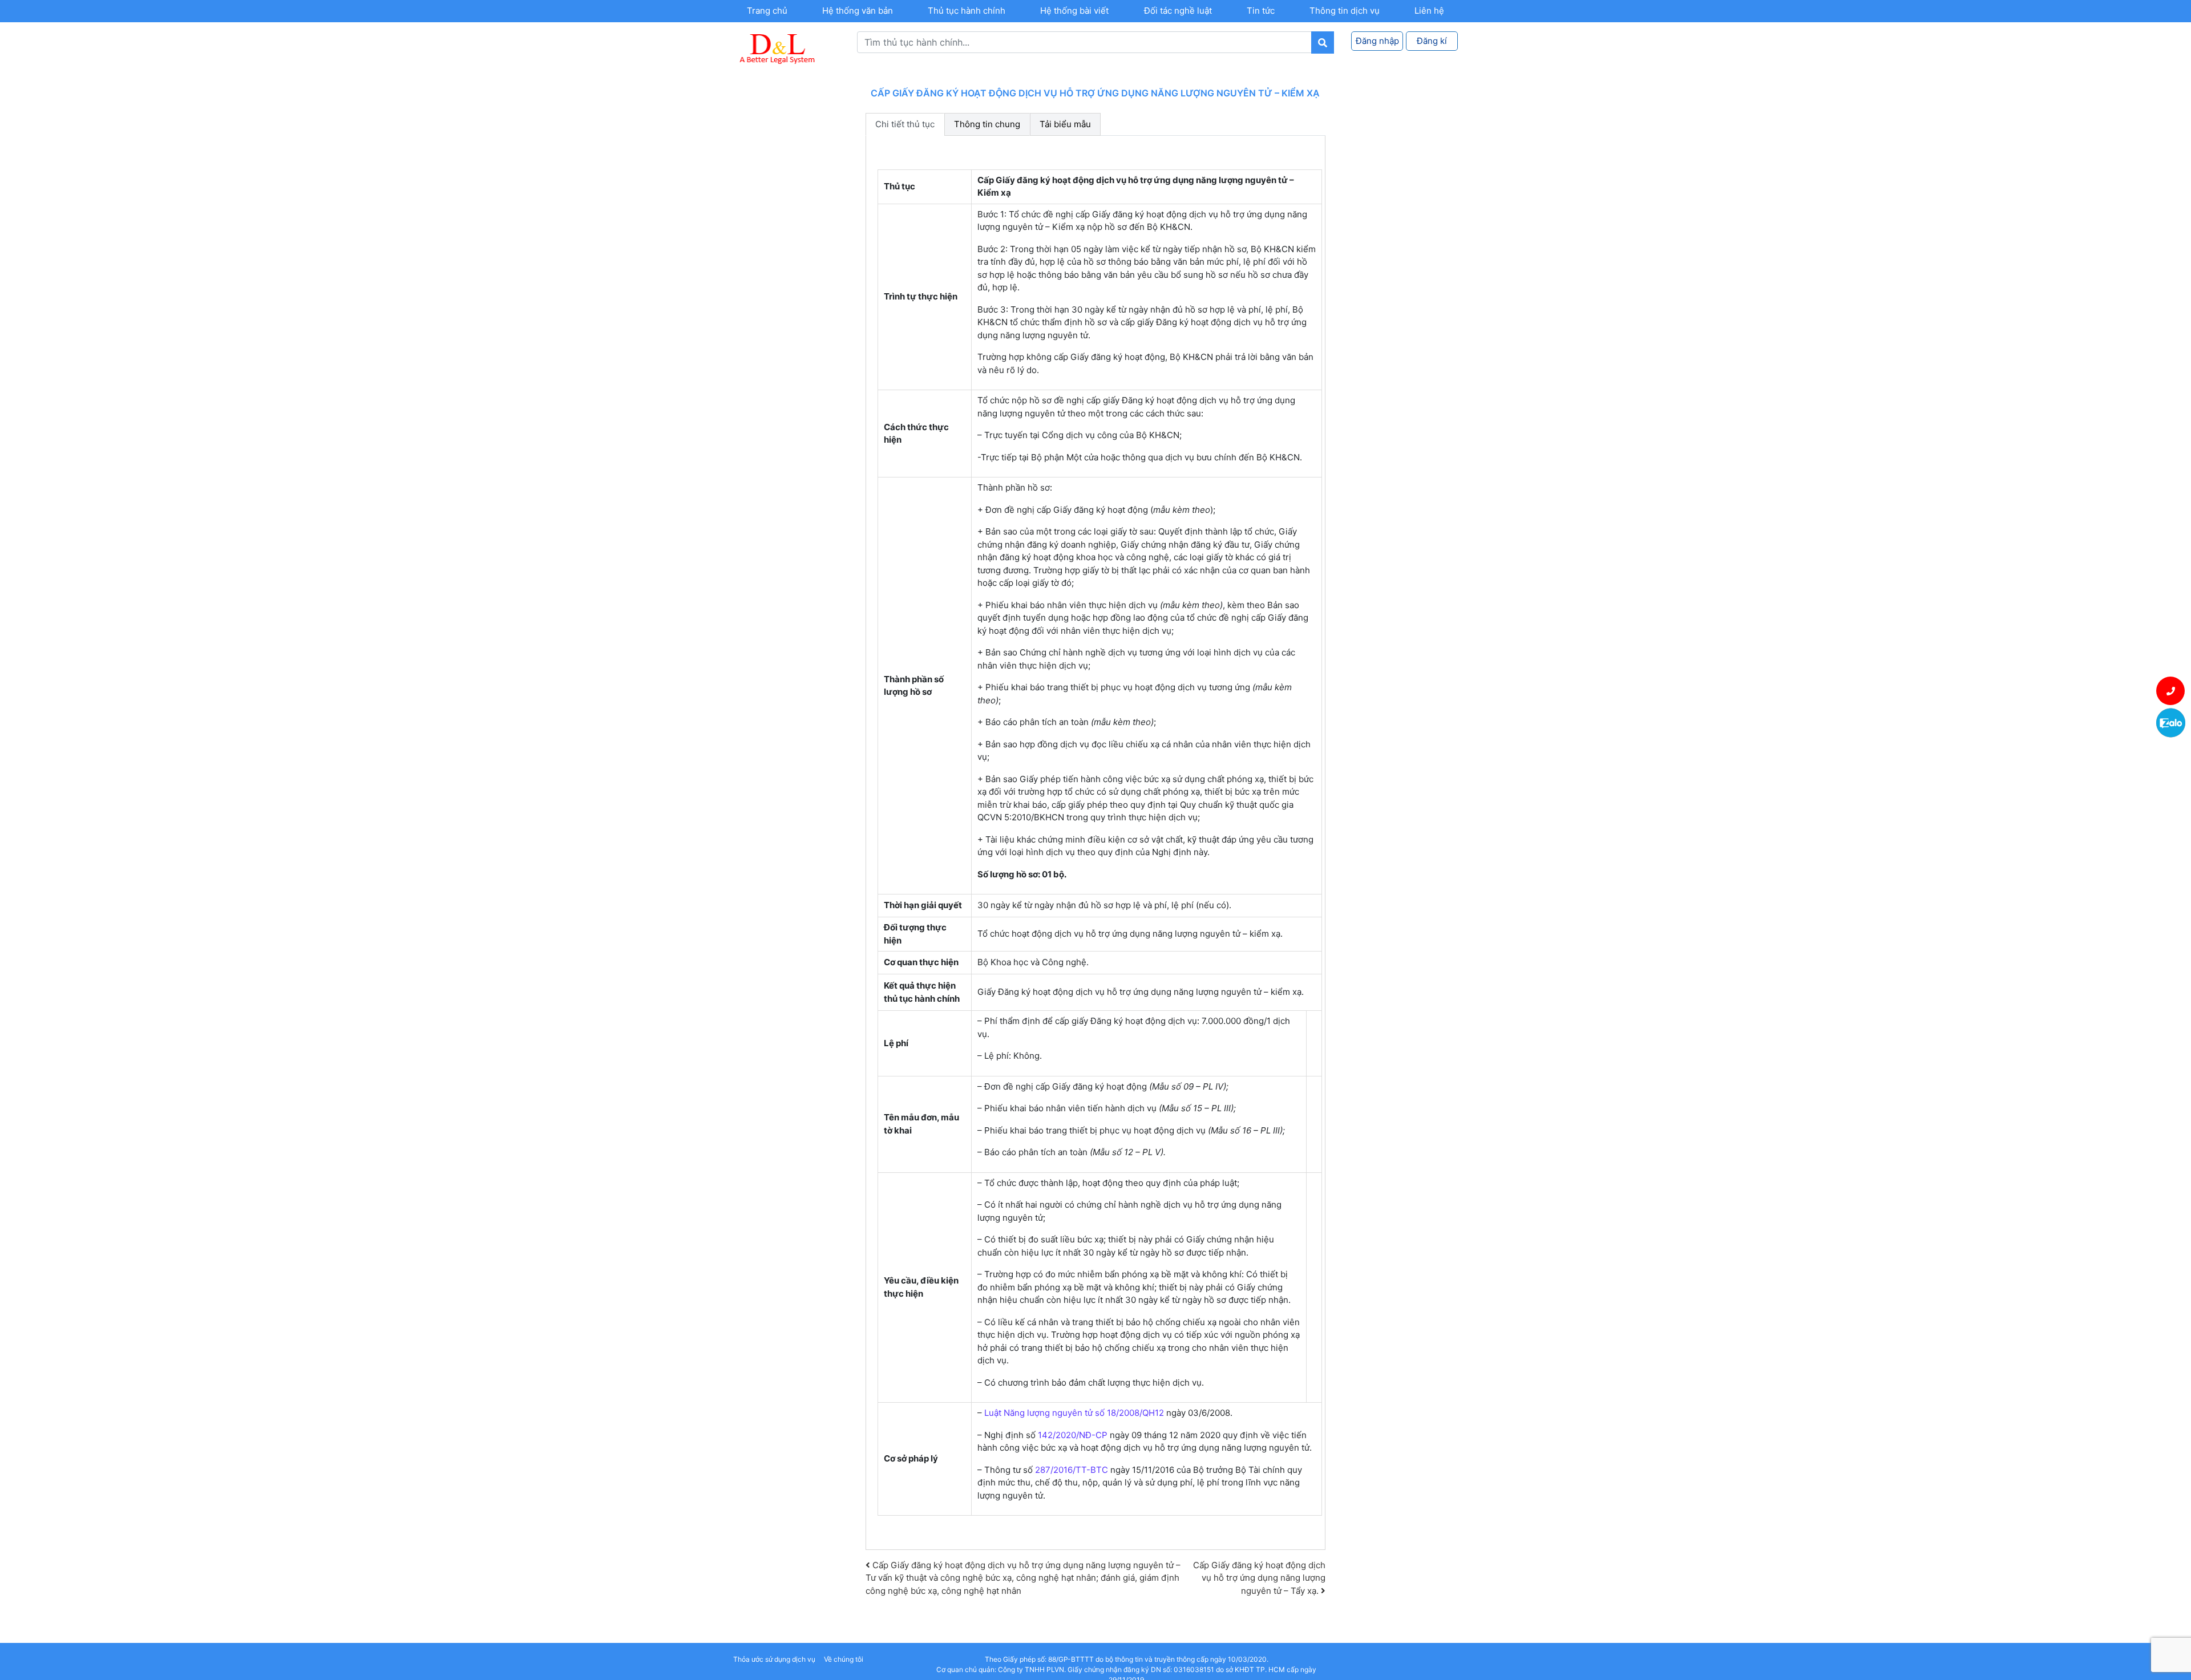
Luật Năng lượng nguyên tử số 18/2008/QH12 (1073, 1413)
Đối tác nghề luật (1178, 11)
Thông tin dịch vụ (1345, 11)
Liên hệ (1429, 11)
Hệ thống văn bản (858, 11)
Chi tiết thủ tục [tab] (905, 124)
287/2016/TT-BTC (1072, 1470)
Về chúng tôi (844, 1659)
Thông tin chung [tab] (987, 124)
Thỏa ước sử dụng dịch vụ (774, 1659)
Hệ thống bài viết (1074, 11)
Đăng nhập (1377, 41)
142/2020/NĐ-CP (1073, 1435)
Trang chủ (767, 11)
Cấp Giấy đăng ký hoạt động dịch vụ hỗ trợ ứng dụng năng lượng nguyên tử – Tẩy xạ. (1259, 1578)
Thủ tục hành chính (967, 11)
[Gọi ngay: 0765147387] (2171, 691)
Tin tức (1261, 11)
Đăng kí (1432, 41)
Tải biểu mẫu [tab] (1065, 124)
